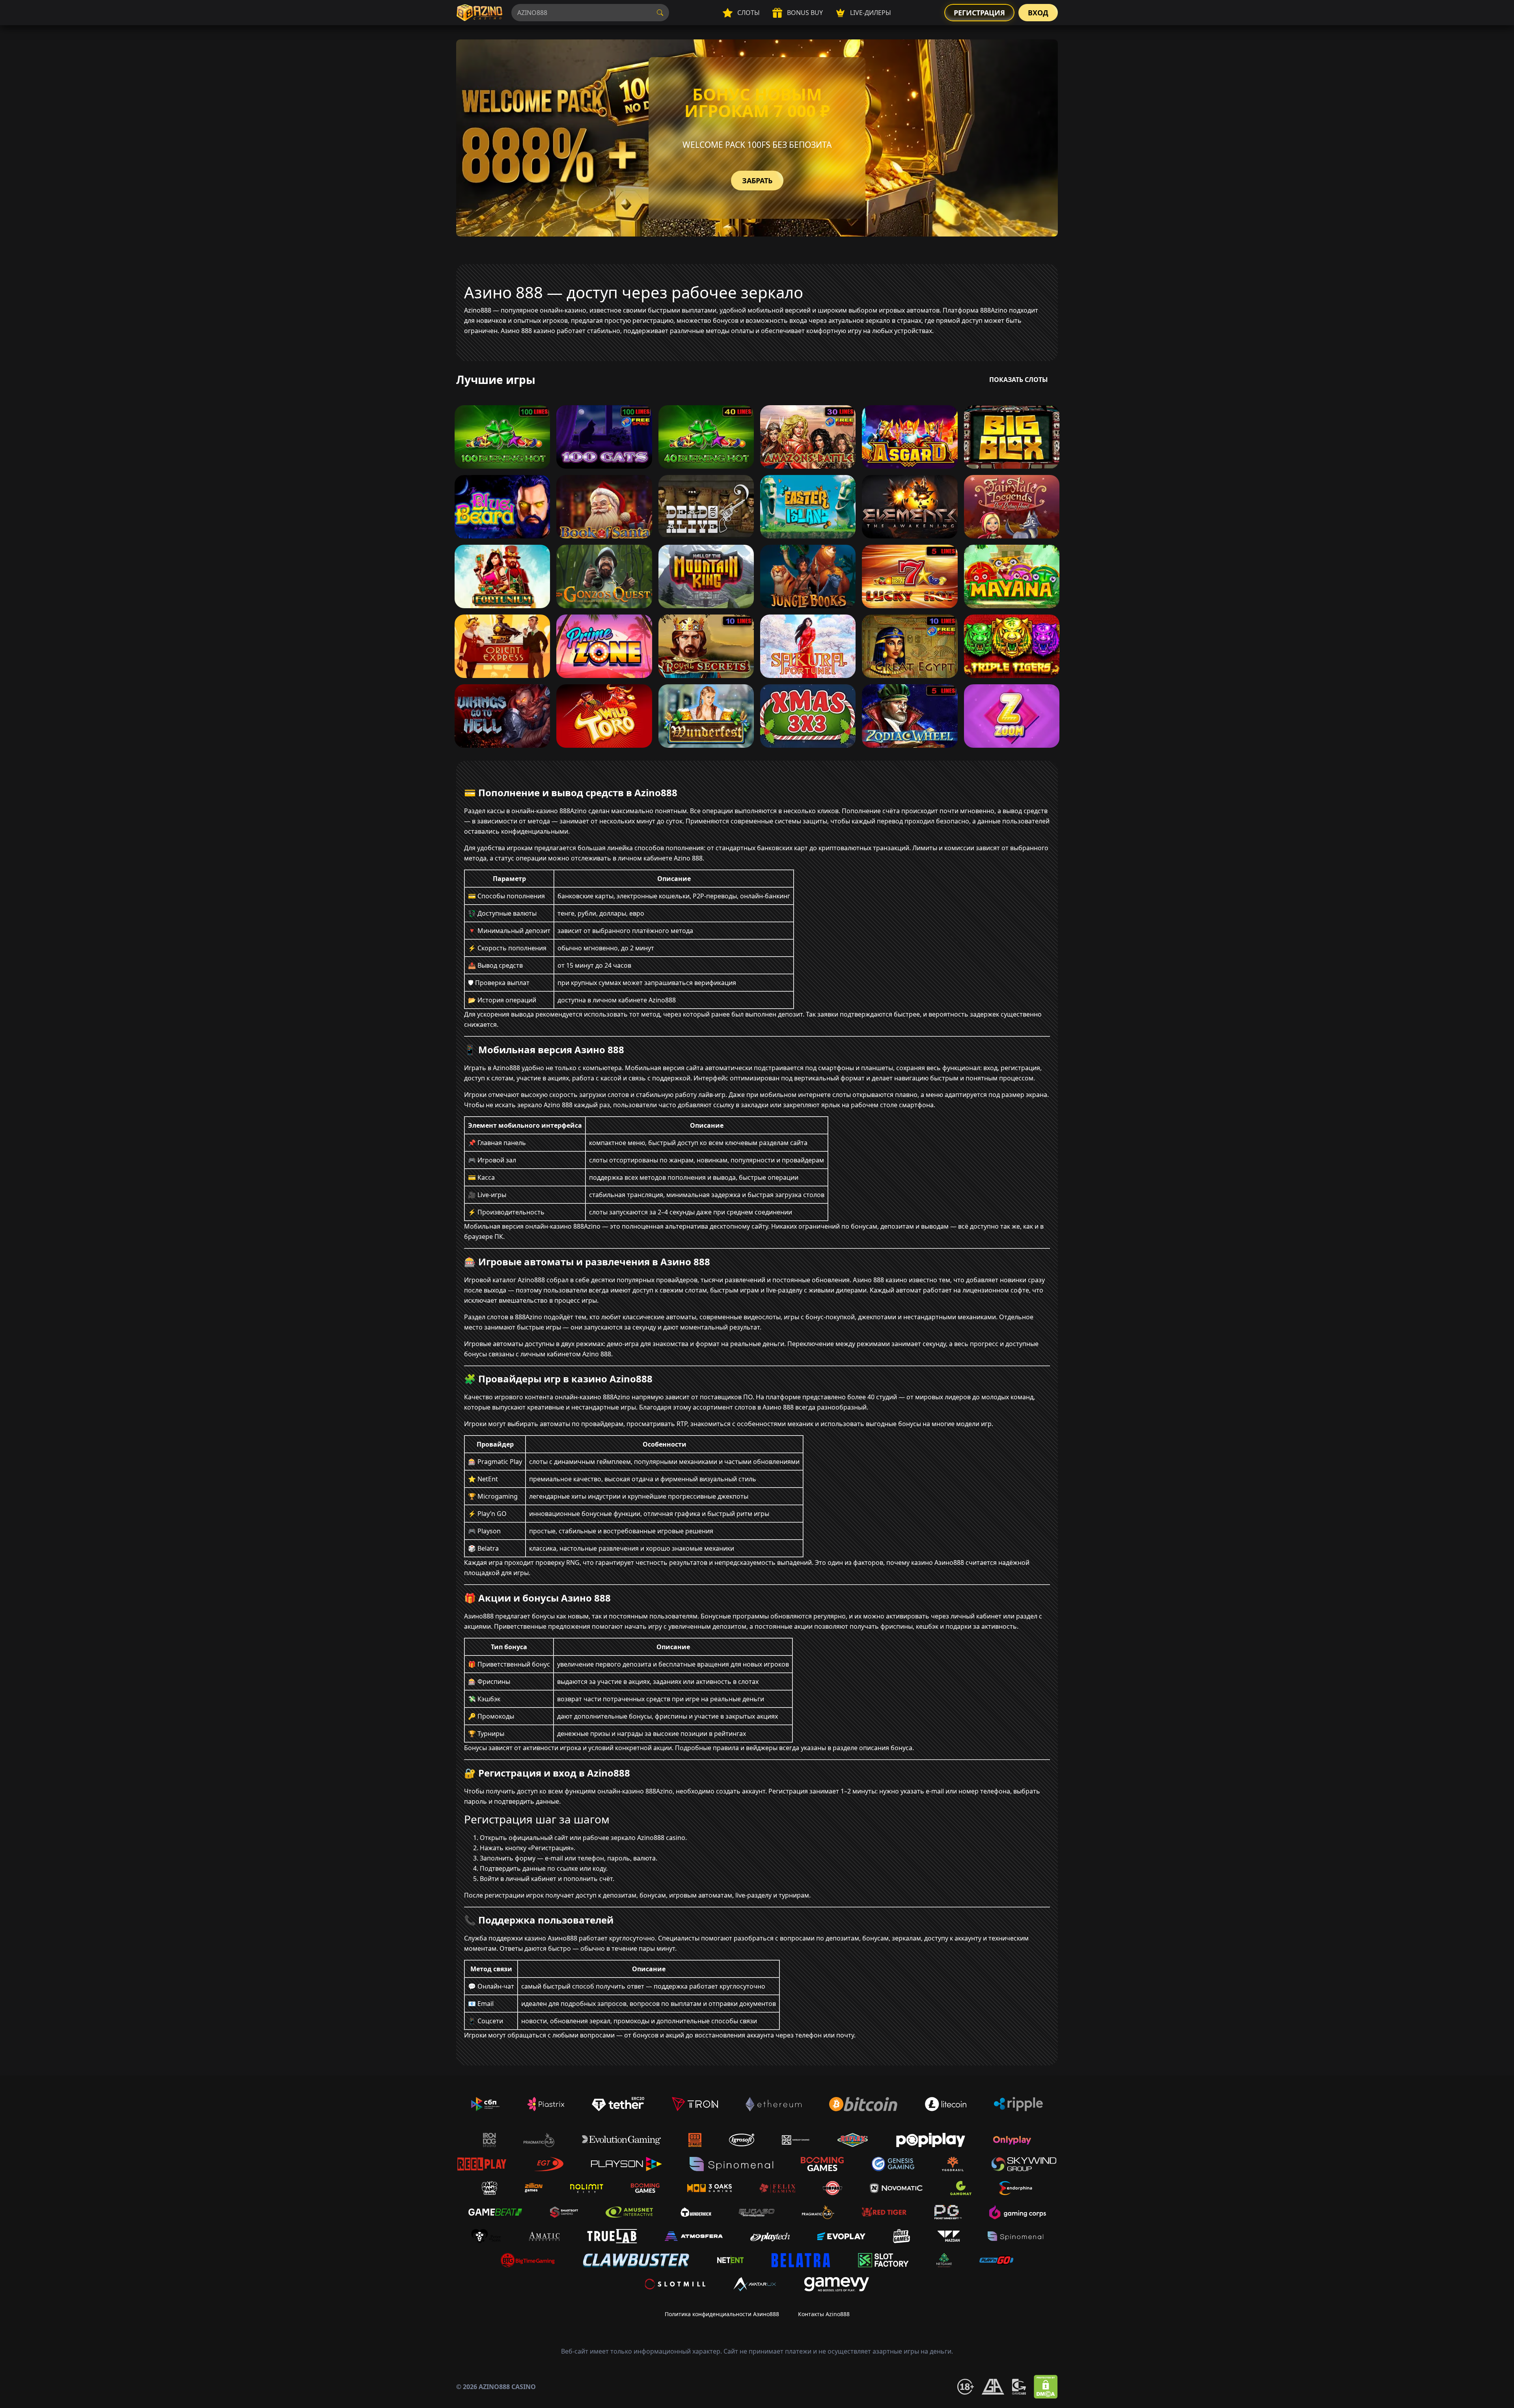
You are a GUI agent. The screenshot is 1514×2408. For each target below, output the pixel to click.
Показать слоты (1019, 380)
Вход (1038, 13)
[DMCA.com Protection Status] (1046, 2387)
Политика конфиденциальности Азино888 (722, 2314)
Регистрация (979, 13)
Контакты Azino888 (824, 2314)
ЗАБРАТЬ (757, 181)
